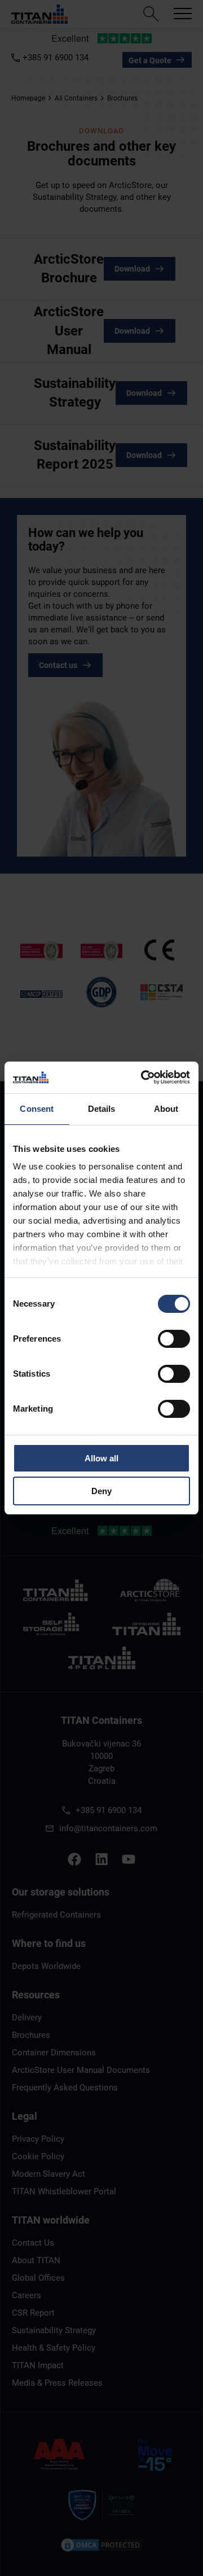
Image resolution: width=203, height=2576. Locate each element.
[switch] (174, 1339)
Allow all (101, 1458)
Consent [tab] (37, 1109)
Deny (101, 1491)
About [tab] (166, 1109)
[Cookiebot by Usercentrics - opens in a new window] (143, 1077)
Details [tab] (102, 1109)
